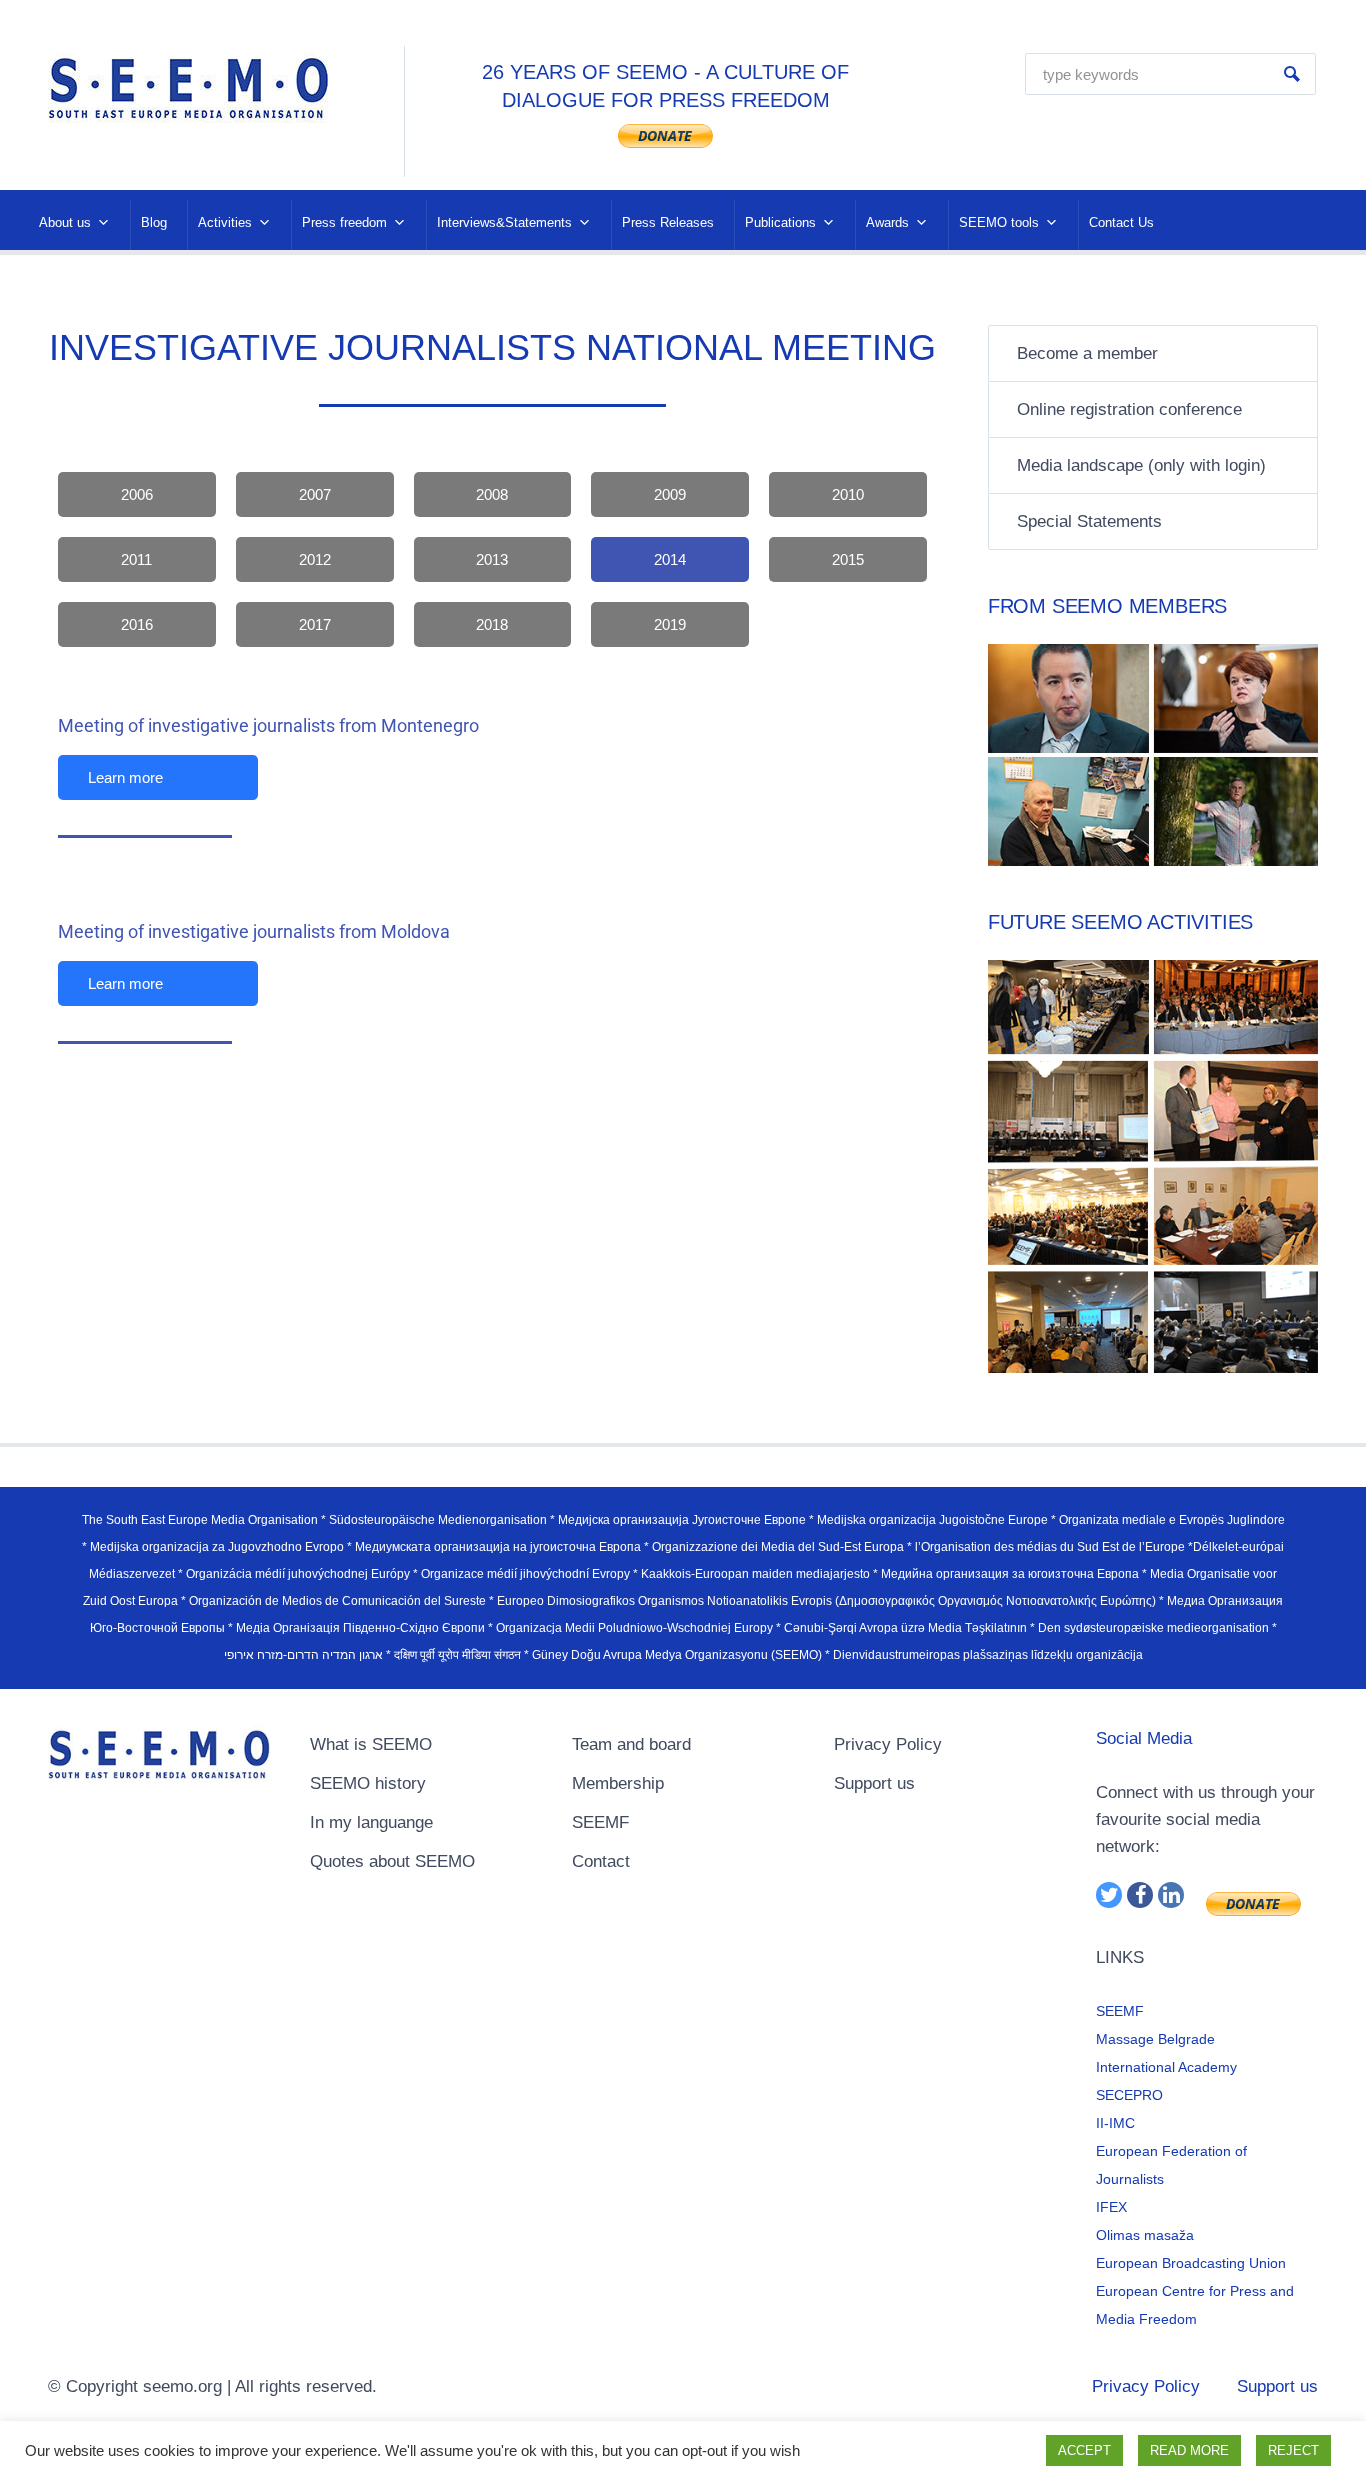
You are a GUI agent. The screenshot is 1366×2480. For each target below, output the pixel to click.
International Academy (1166, 2067)
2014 (670, 559)
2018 (492, 624)
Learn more (125, 777)
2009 (670, 494)
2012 (315, 559)
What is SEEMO (371, 1744)
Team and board (631, 1744)
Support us (874, 1783)
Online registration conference (1129, 409)
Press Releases (668, 222)
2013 (492, 559)
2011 (136, 559)
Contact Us (1121, 222)
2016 (137, 624)
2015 (848, 559)
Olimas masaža (1145, 2235)
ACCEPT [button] (1084, 2450)
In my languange (371, 1822)
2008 (492, 494)
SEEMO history (368, 1783)
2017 (315, 624)
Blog (154, 222)
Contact (601, 1861)
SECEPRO (1129, 2095)
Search (1292, 74)
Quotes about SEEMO (392, 1861)
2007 (315, 494)
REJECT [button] (1293, 2450)
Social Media (1144, 1738)
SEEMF (600, 1822)
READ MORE (1189, 2450)
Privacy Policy (888, 1744)
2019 (670, 624)
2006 (137, 494)
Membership (618, 1783)
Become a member (1087, 353)
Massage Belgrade (1155, 2039)
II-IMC (1115, 2123)
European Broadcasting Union (1191, 2263)
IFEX (1111, 2207)
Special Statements (1089, 521)
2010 (848, 494)
